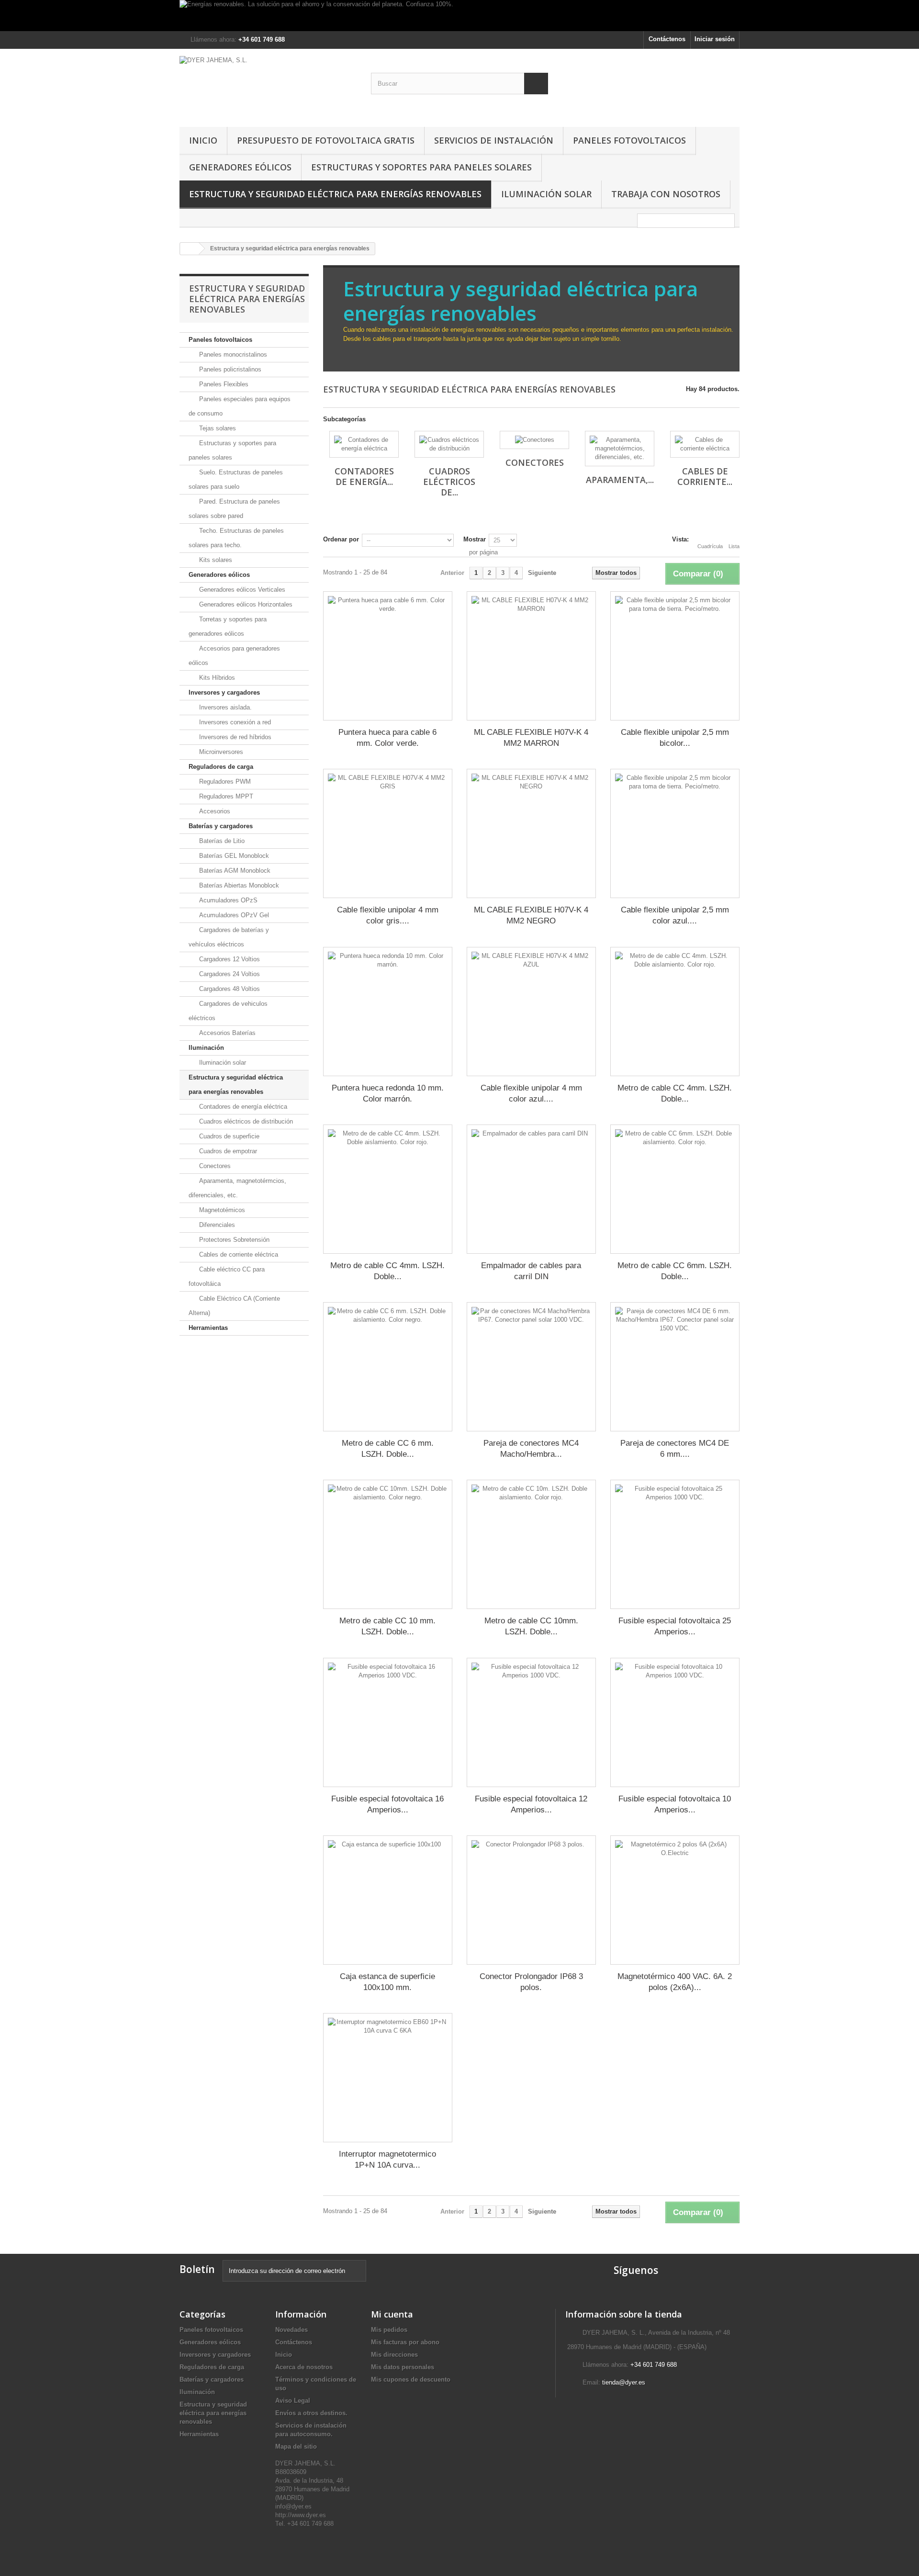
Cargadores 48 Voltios (229, 989)
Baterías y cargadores (221, 826)
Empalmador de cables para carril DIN (531, 1271)
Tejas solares (217, 428)
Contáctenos (667, 39)
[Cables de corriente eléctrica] (705, 444)
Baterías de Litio (221, 841)
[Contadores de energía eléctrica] (364, 444)
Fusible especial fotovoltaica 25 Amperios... (675, 1626)
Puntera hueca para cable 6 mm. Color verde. (387, 738)
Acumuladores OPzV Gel (233, 915)
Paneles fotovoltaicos (629, 140)
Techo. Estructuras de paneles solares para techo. (236, 538)
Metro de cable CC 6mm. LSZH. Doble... (675, 1271)
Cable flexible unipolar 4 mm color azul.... (531, 1093)
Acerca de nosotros (304, 2367)
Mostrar (475, 539)
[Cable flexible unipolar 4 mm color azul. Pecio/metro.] (531, 1012)
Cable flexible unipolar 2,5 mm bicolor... (675, 738)
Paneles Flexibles (223, 384)
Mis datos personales (403, 2367)
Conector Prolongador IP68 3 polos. (531, 1982)
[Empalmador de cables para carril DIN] (531, 1189)
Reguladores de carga (221, 767)
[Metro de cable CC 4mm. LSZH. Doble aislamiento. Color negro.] (388, 1189)
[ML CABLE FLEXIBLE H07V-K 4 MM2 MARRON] (531, 656)
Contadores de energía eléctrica (242, 1107)
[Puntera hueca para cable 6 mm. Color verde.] (388, 656)
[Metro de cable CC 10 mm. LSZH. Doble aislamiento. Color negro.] (388, 1544)
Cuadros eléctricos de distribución (245, 1121)
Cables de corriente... (705, 476)
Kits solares (215, 560)
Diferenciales (216, 1225)
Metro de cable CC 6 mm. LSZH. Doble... (388, 1449)
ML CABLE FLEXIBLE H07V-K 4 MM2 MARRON (531, 738)
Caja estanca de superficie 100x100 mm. (387, 1982)
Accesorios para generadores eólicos (234, 656)
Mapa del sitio (296, 2447)
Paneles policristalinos (229, 369)
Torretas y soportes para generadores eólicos (228, 626)
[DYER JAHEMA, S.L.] (268, 85)
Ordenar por (341, 539)
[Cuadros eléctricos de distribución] (449, 444)
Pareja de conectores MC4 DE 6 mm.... (675, 1449)
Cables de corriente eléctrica (238, 1254)
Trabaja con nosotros (666, 194)
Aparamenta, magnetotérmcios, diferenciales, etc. (237, 1188)
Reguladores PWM (224, 782)
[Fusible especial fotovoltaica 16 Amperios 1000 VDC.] (388, 1722)
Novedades (291, 2330)
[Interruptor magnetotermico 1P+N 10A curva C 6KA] (388, 2078)
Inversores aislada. (224, 707)
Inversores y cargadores (224, 692)
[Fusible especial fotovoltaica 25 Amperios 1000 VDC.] (675, 1544)
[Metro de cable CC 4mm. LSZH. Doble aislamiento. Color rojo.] (675, 1012)
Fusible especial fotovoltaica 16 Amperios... (387, 1804)
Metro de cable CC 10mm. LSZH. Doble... (531, 1626)
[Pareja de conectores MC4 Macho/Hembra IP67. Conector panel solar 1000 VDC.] (531, 1367)
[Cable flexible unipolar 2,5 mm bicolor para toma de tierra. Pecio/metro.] (675, 656)
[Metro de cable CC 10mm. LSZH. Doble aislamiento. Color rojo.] (531, 1544)
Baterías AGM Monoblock (234, 871)
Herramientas (208, 1328)
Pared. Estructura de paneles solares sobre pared (234, 509)
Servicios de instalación (494, 140)
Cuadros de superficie (228, 1136)
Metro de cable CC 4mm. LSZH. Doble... (675, 1093)
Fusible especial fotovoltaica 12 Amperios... (531, 1804)
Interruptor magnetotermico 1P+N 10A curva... (387, 2160)
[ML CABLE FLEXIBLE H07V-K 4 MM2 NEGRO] (531, 833)
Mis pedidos (389, 2330)
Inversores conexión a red (234, 722)
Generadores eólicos (240, 167)
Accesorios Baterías (226, 1033)
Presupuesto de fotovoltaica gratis (326, 140)
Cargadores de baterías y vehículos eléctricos (229, 937)
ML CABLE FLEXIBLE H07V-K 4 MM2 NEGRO (531, 915)
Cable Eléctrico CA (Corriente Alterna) (234, 1306)
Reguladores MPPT (225, 796)
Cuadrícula (710, 546)
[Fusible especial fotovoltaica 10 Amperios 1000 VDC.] (675, 1722)
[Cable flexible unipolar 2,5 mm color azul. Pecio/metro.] (675, 833)
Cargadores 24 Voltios (229, 974)
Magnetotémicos (221, 1210)
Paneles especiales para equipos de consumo (240, 406)
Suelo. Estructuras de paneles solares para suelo (236, 479)
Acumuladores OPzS (227, 900)
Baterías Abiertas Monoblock (238, 885)
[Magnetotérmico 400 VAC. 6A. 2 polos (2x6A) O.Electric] (675, 1900)
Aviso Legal (293, 2401)
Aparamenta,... (620, 480)
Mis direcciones (394, 2355)
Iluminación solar (546, 194)
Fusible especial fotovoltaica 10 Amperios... (675, 1804)
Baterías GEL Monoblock (233, 856)
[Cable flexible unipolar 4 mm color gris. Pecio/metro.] (388, 833)
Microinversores (220, 752)
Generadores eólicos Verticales (241, 590)
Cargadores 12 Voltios (229, 959)
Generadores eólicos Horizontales (245, 604)
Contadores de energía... (364, 476)
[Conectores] (534, 440)
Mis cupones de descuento (411, 2379)
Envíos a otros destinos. (311, 2413)
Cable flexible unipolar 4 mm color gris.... (388, 915)
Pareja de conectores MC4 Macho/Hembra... (531, 1449)
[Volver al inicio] (190, 249)
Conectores (214, 1166)
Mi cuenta (392, 2314)
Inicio (203, 140)
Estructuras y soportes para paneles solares (421, 167)
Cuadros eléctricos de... (449, 482)
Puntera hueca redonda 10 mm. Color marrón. (388, 1093)
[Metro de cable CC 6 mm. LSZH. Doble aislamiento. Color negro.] (388, 1367)
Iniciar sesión (715, 39)
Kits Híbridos (216, 678)
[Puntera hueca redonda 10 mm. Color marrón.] (388, 1012)
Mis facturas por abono (405, 2342)
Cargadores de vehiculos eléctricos (228, 1011)
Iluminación (206, 1048)
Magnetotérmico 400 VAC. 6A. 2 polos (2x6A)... (675, 1982)
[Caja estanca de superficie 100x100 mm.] (388, 1900)
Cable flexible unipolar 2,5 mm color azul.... (675, 915)
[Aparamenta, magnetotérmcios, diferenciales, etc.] (620, 449)
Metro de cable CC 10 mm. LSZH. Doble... (387, 1626)
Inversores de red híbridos (234, 737)
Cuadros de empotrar (227, 1151)
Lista (734, 546)
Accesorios (214, 811)
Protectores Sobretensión (233, 1240)
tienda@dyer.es (624, 2382)
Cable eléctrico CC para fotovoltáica (227, 1277)
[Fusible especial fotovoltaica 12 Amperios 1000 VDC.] (531, 1722)
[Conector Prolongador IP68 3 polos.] (531, 1900)
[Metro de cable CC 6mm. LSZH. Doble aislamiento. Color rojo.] (675, 1189)
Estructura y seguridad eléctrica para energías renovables (335, 194)
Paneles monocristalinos (232, 354)
